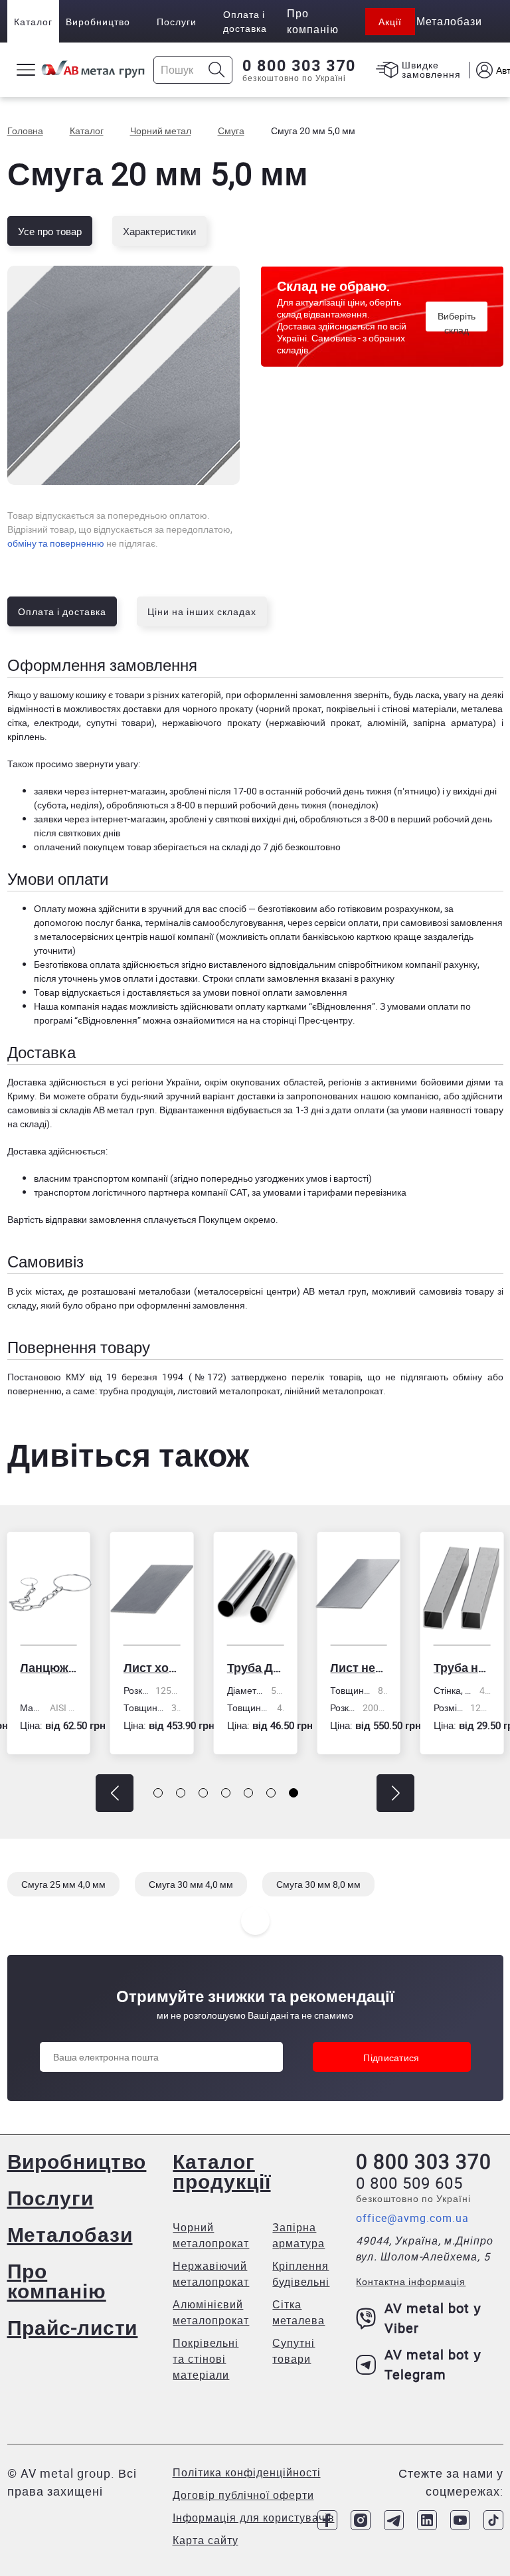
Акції (390, 22)
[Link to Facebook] (327, 2520)
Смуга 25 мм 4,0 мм (63, 1884)
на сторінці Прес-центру (301, 1020)
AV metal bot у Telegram (433, 2364)
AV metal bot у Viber (433, 2318)
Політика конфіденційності (247, 2472)
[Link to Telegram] (394, 2520)
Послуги (177, 22)
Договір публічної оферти (243, 2495)
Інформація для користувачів (254, 2518)
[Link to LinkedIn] (427, 2520)
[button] (115, 1793)
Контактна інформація (411, 2281)
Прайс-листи (73, 2327)
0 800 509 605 (409, 2183)
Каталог (33, 22)
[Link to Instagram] (361, 2520)
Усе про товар (50, 231)
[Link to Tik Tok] (493, 2520)
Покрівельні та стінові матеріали (206, 2359)
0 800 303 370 (299, 66)
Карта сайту (206, 2540)
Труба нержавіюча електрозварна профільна (462, 1667)
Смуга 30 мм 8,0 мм (318, 1884)
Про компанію (57, 2281)
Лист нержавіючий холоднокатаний (359, 1667)
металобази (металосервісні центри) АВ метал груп (253, 1291)
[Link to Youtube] (460, 2520)
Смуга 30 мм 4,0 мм (191, 1884)
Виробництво (98, 22)
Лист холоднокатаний (152, 1667)
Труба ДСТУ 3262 (256, 1667)
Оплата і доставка (245, 21)
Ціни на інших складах (202, 611)
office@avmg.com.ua (412, 2218)
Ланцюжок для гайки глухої (48, 1667)
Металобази (70, 2234)
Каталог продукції (221, 2171)
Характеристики (159, 231)
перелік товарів (326, 1377)
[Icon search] (217, 70)
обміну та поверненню (56, 543)
